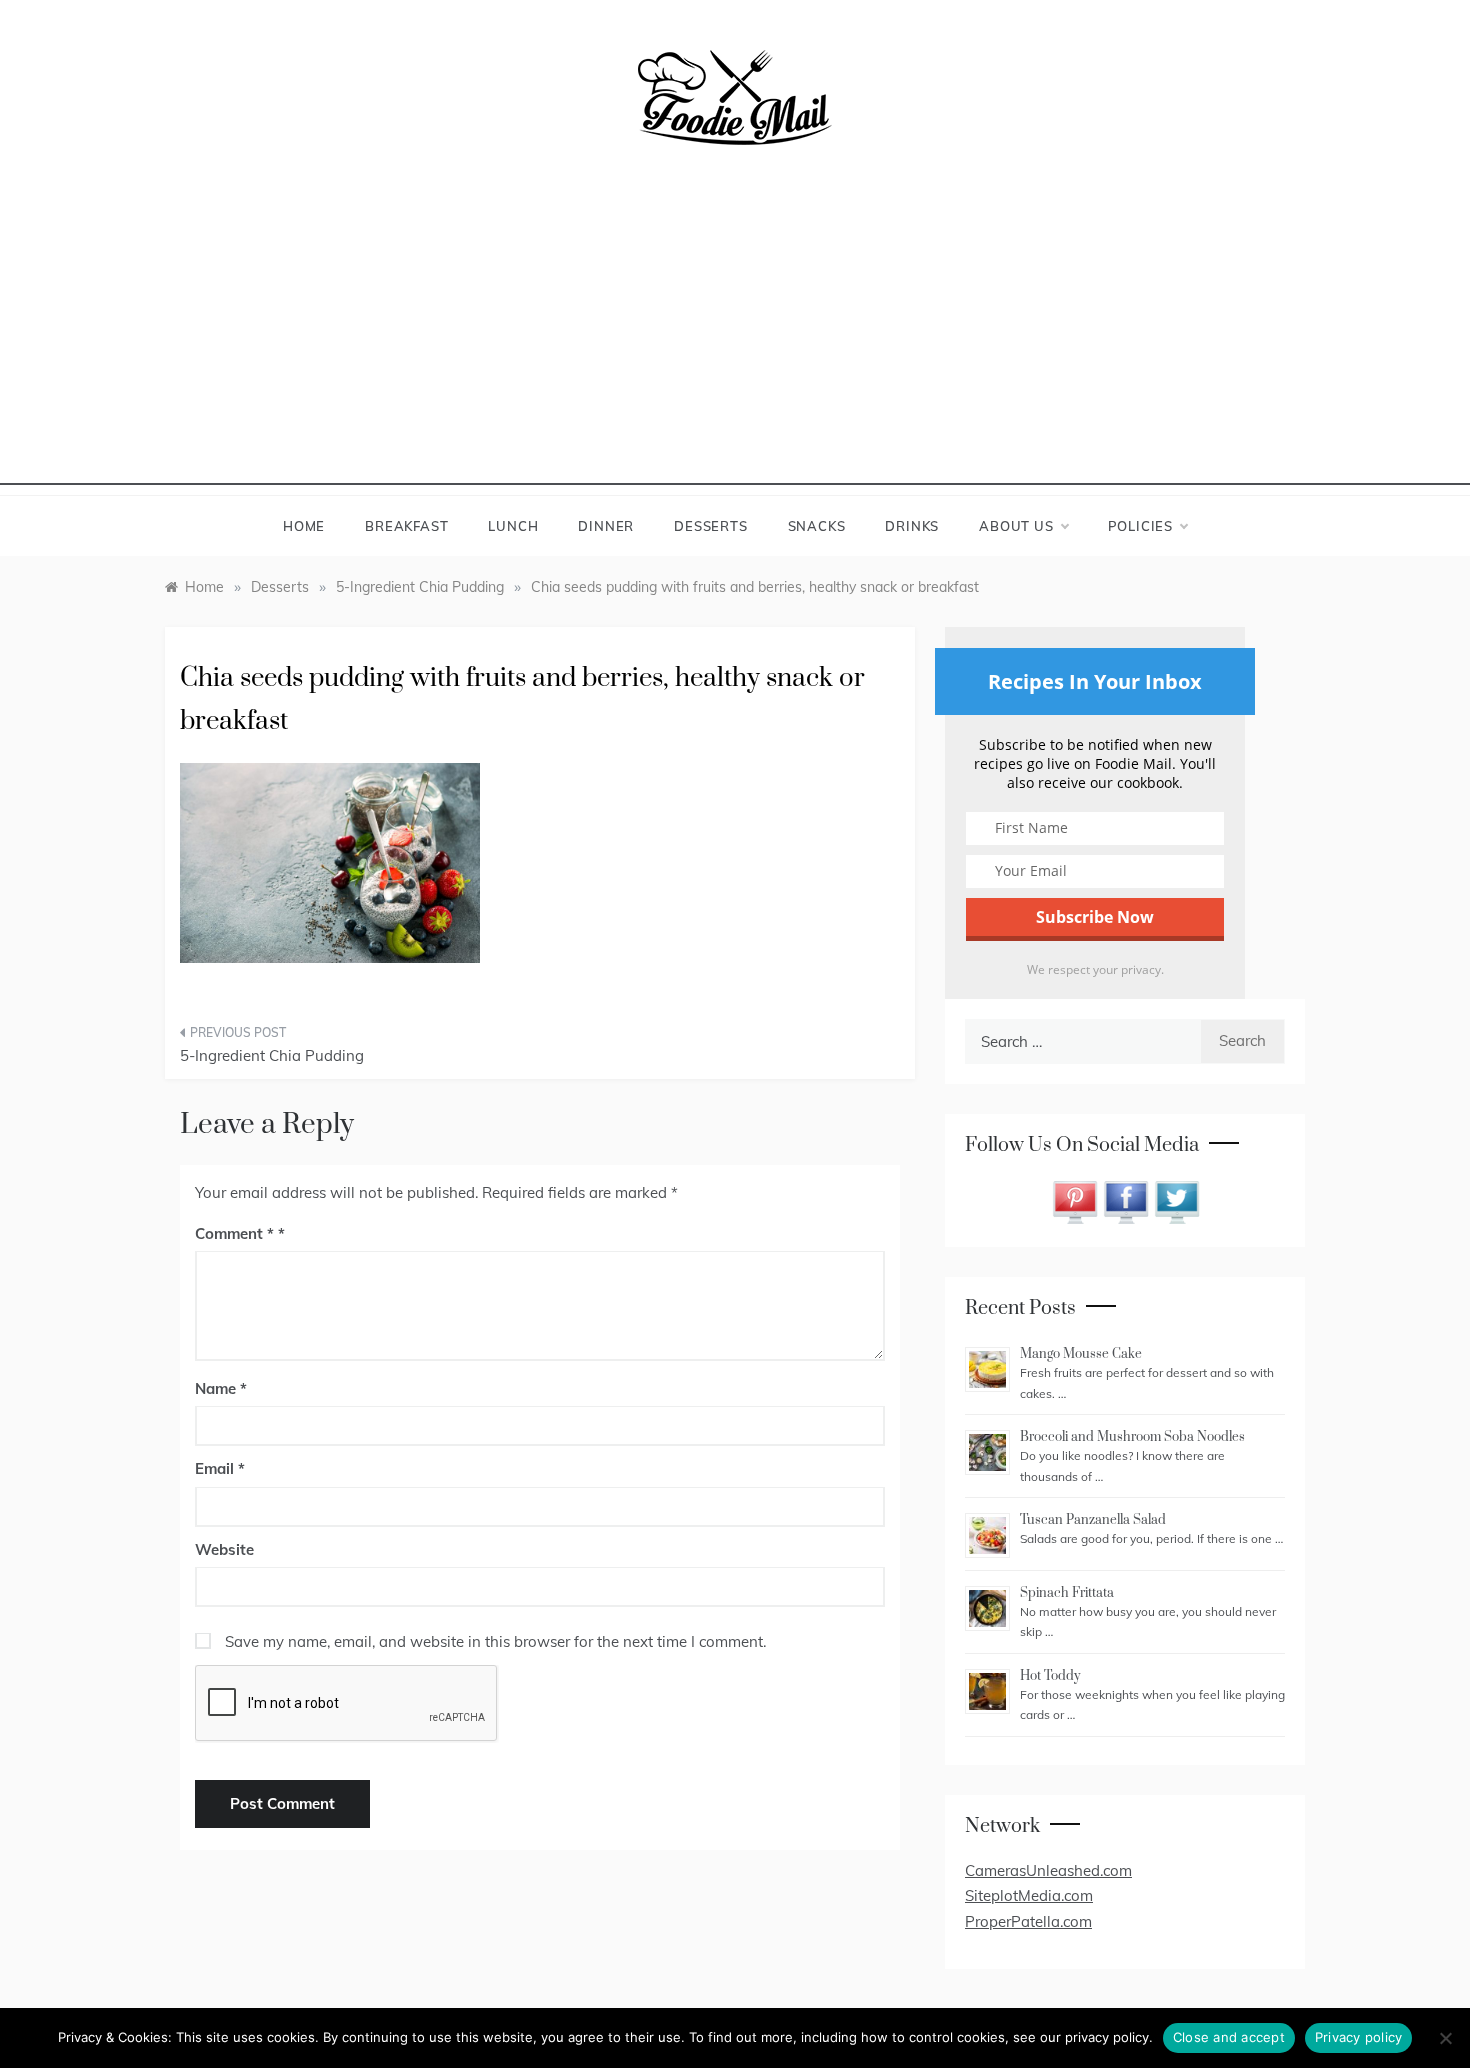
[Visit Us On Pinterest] (1074, 1200)
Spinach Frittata (1067, 1593)
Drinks (912, 526)
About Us (1016, 526)
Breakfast (406, 526)
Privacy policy (1359, 2037)
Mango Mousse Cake (1081, 1354)
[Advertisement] (735, 345)
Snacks (817, 526)
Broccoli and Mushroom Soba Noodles (1132, 1437)
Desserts (710, 526)
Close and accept (1229, 2037)
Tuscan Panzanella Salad (1093, 1520)
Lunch (513, 526)
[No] (1445, 2038)
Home (304, 526)
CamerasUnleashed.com (1048, 1870)
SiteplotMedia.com (1029, 1895)
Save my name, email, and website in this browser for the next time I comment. (495, 1641)
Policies (1140, 526)
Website (224, 1549)
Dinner (606, 526)
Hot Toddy (1050, 1676)
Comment (234, 1233)
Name (221, 1388)
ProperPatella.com (1028, 1921)
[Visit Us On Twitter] (1176, 1200)
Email (220, 1468)
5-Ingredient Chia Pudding (272, 1055)
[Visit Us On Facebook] (1125, 1200)
